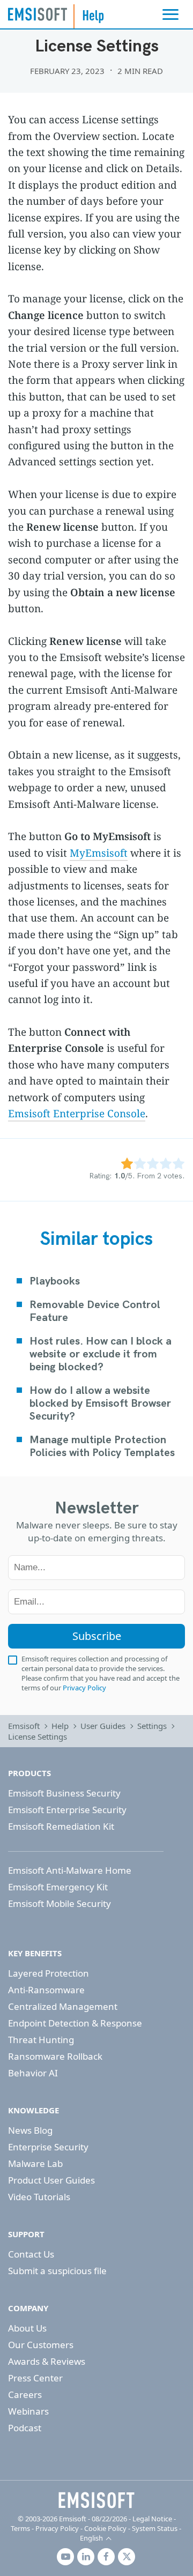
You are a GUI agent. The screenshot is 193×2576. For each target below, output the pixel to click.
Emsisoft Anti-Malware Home (70, 1870)
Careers (25, 2395)
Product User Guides (51, 2180)
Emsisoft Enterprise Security (67, 1810)
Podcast (25, 2428)
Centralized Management (63, 2006)
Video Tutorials (39, 2197)
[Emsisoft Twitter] (127, 2557)
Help (60, 1726)
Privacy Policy (84, 1688)
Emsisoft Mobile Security (60, 1903)
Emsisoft (38, 14)
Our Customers (41, 2345)
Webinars (28, 2411)
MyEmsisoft (99, 853)
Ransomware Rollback (55, 2056)
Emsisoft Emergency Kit (58, 1887)
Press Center (35, 2378)
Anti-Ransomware (46, 1990)
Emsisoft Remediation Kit (61, 1826)
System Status (155, 2528)
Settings (152, 1726)
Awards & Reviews (47, 2361)
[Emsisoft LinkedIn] (86, 2557)
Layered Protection (49, 1973)
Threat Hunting (41, 2040)
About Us (27, 2328)
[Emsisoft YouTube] (65, 2557)
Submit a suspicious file (57, 2271)
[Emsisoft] (96, 2500)
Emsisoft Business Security (64, 1793)
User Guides (103, 1726)
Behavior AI (33, 2073)
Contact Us (31, 2254)
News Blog (30, 2130)
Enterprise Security (48, 2147)
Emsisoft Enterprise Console (77, 1113)
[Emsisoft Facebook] (106, 2557)
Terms (20, 2528)
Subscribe (97, 1636)
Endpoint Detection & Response (75, 2023)
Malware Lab (35, 2163)
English (91, 2538)
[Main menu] (170, 14)
